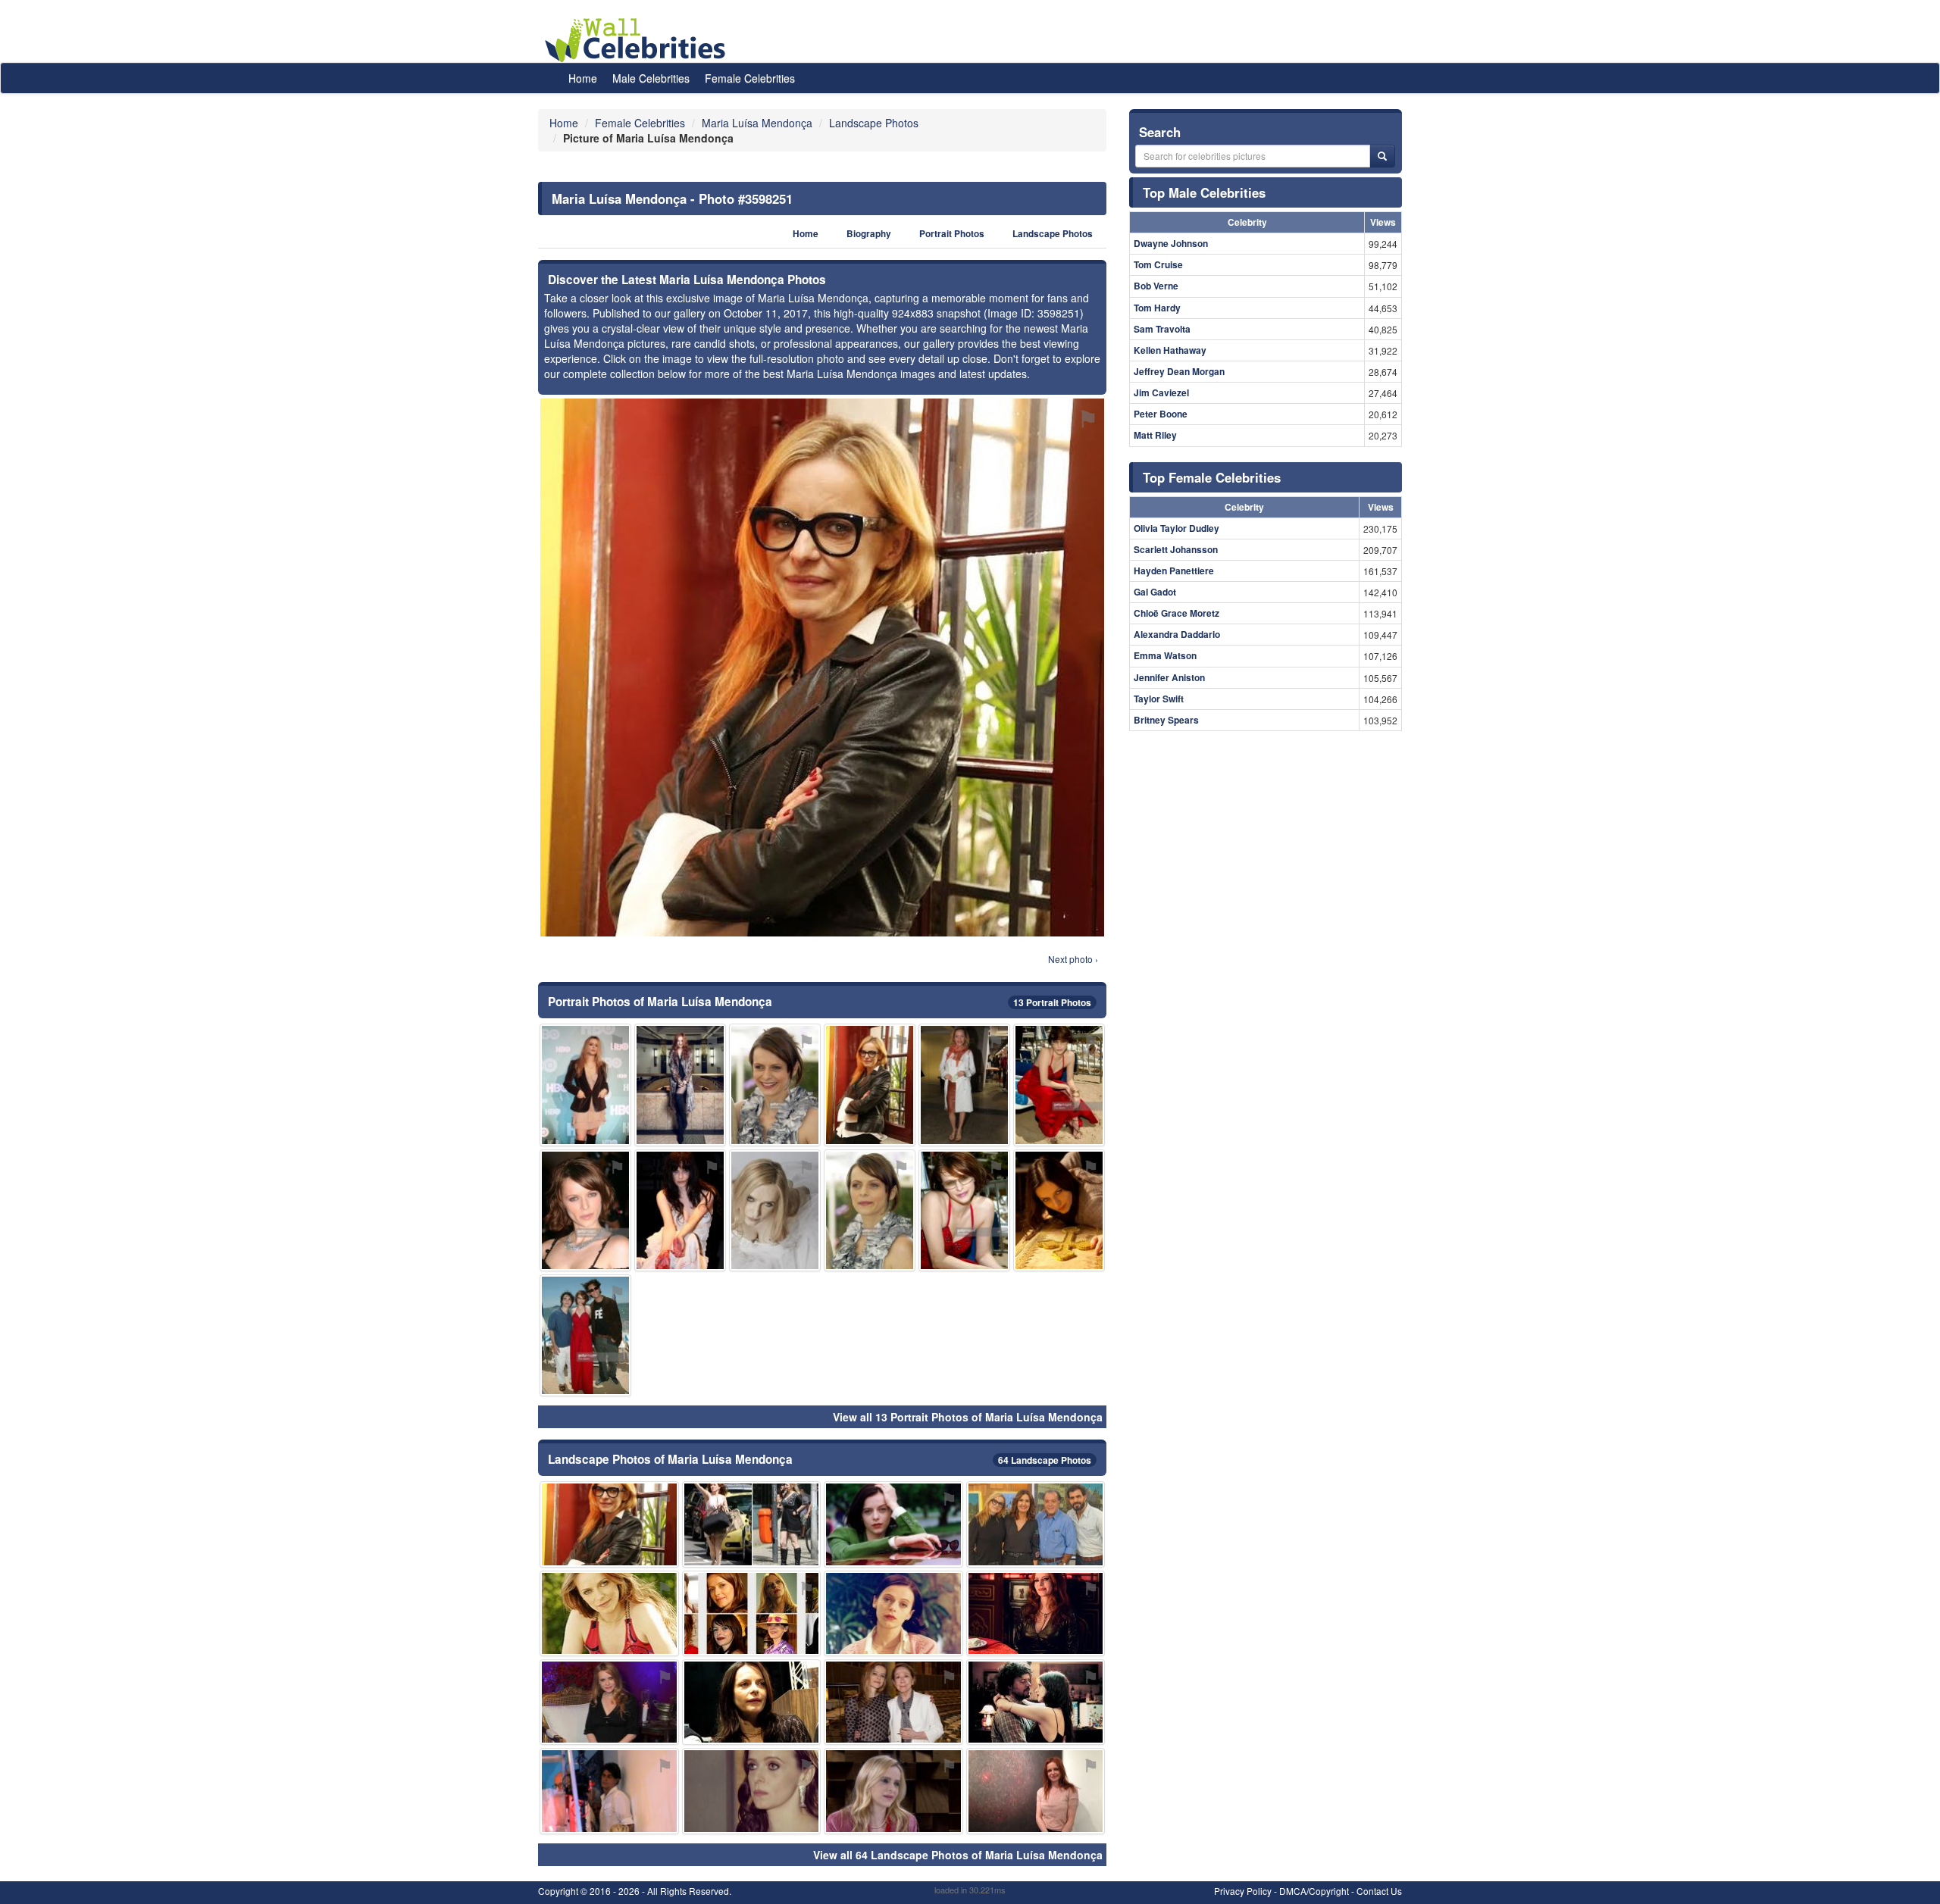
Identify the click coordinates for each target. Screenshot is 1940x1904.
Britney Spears (1166, 720)
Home (583, 78)
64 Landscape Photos (1045, 1460)
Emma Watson (1165, 655)
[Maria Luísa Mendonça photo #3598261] (1036, 1791)
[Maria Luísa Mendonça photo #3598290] (680, 1085)
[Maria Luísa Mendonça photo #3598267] (1036, 1702)
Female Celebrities (750, 78)
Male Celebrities (651, 78)
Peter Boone (1161, 414)
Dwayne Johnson (1171, 243)
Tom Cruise (1158, 264)
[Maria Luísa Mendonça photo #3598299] (870, 1085)
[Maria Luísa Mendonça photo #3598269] (752, 1524)
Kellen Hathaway (1170, 350)
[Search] (1382, 156)
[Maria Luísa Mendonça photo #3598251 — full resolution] (822, 667)
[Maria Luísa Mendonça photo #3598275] (752, 1613)
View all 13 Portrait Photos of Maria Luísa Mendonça (968, 1417)
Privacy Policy (1243, 1891)
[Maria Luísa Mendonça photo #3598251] (609, 1524)
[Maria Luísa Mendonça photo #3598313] (1059, 1085)
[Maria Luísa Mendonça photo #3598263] (752, 1702)
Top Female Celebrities (1212, 477)
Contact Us (1379, 1891)
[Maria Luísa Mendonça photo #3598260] (585, 1085)
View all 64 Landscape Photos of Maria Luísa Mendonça (958, 1855)
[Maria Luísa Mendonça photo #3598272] (775, 1085)
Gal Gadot (1155, 592)
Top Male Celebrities (1204, 192)
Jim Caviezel (1161, 392)
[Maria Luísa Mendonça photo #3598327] (585, 1210)
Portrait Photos (952, 234)
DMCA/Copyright (1314, 1891)
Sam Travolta (1162, 329)
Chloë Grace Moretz (1177, 613)
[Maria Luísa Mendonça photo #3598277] (609, 1702)
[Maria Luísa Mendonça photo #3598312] (775, 1210)
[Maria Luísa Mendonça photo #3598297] (1059, 1210)
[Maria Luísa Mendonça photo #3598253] (893, 1524)
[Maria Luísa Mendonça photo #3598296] (680, 1210)
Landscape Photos (1053, 234)
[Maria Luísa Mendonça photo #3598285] (609, 1613)
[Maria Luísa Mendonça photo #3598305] (609, 1791)
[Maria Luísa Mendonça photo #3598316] (893, 1791)
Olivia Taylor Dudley (1177, 528)
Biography (869, 234)
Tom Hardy (1157, 308)
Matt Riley (1155, 435)
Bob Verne (1156, 286)
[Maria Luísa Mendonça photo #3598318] (893, 1613)
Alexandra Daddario (1177, 634)
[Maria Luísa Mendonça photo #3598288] (964, 1210)
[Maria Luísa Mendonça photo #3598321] (1036, 1524)
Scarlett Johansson (1176, 549)
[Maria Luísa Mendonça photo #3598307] (585, 1335)
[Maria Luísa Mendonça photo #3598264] (964, 1085)
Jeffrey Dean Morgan (1179, 371)
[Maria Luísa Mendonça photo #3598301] (870, 1210)
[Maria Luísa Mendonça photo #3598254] (1036, 1613)
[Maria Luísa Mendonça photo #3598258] (893, 1702)
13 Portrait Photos (1052, 1002)
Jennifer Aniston (1169, 677)
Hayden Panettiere (1174, 571)
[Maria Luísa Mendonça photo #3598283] (752, 1791)
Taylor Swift (1159, 699)
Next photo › (1073, 959)
